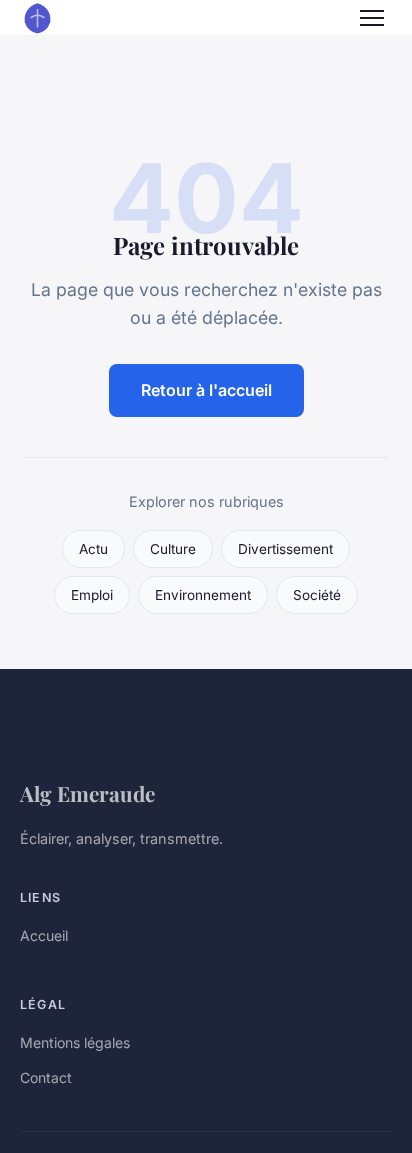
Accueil (44, 935)
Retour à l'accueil (206, 390)
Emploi (92, 595)
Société (317, 595)
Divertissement (285, 549)
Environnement (203, 595)
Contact (46, 1077)
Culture (173, 549)
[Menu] (372, 18)
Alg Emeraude (87, 793)
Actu (93, 549)
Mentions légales (75, 1042)
